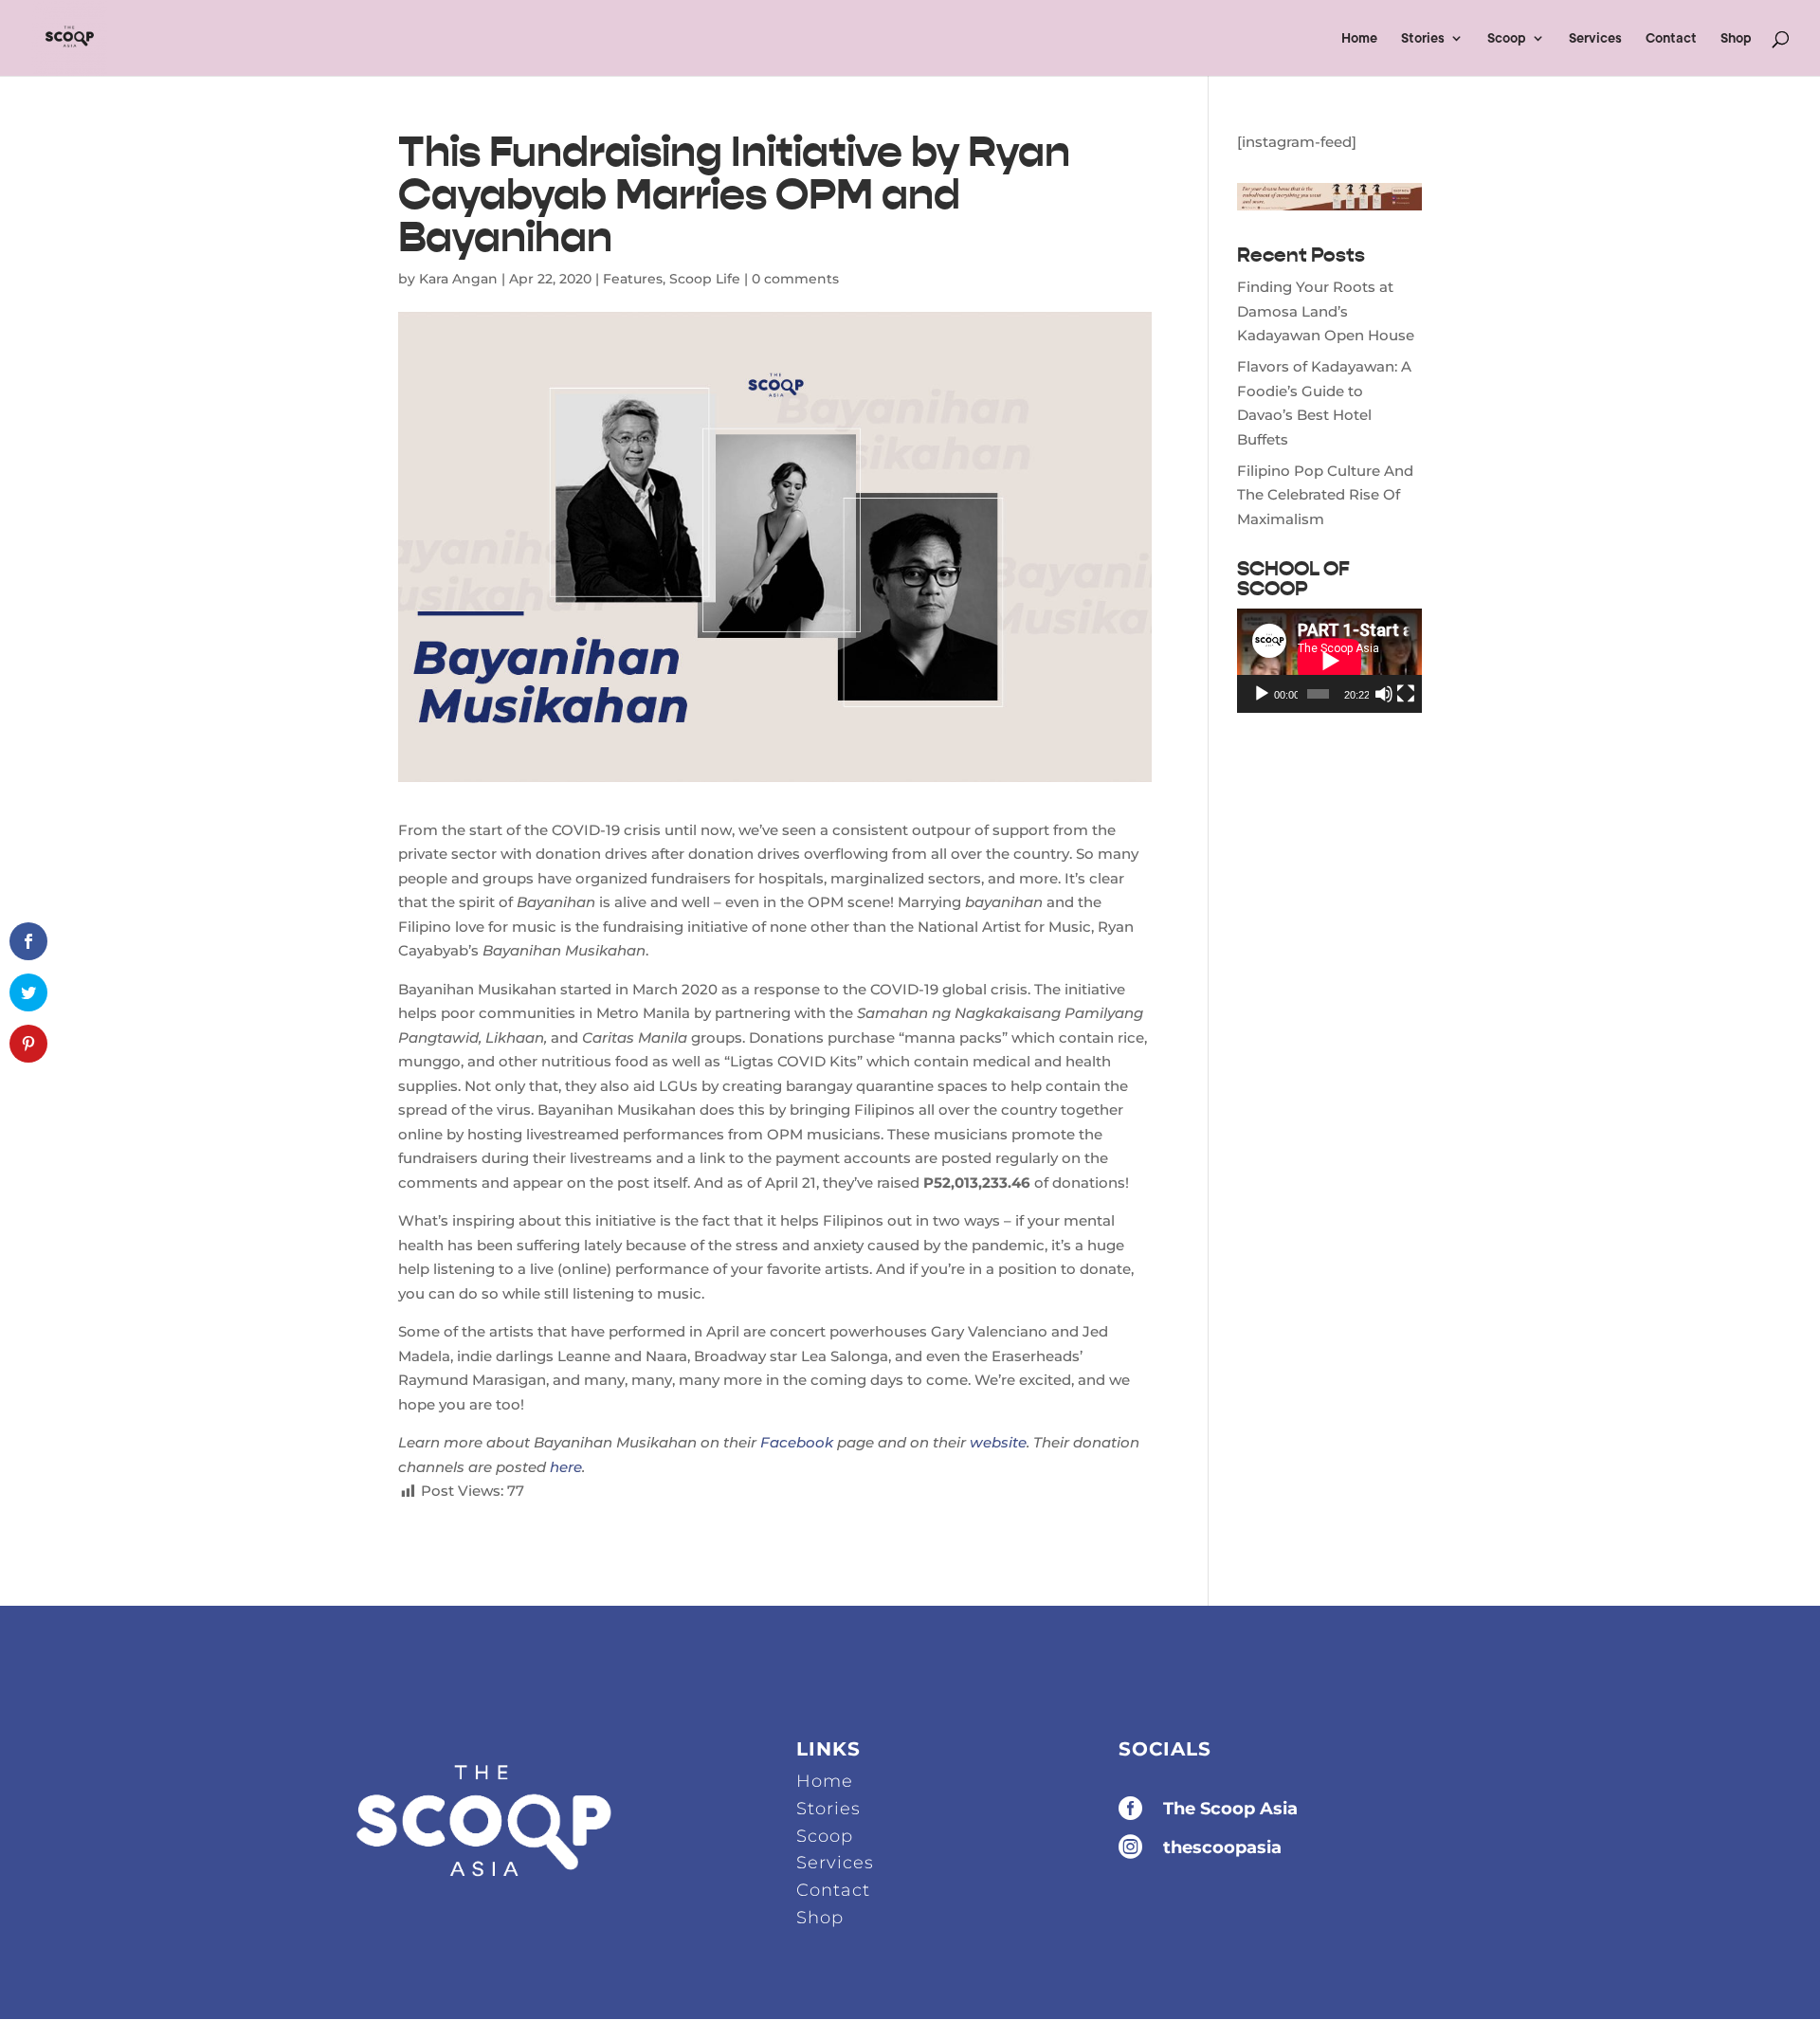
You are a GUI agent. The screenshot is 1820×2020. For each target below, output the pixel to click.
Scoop (1507, 38)
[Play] (1262, 694)
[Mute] (1384, 694)
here (566, 1467)
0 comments (795, 279)
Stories (1423, 38)
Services (1595, 38)
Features (633, 279)
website (998, 1442)
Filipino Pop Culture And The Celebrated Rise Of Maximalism (1325, 495)
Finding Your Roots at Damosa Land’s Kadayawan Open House (1326, 311)
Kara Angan (458, 279)
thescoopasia (1222, 1847)
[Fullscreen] (1406, 694)
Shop (1736, 38)
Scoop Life (705, 279)
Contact (1671, 38)
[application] (1329, 661)
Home (1359, 38)
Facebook (797, 1442)
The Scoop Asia (1230, 1809)
